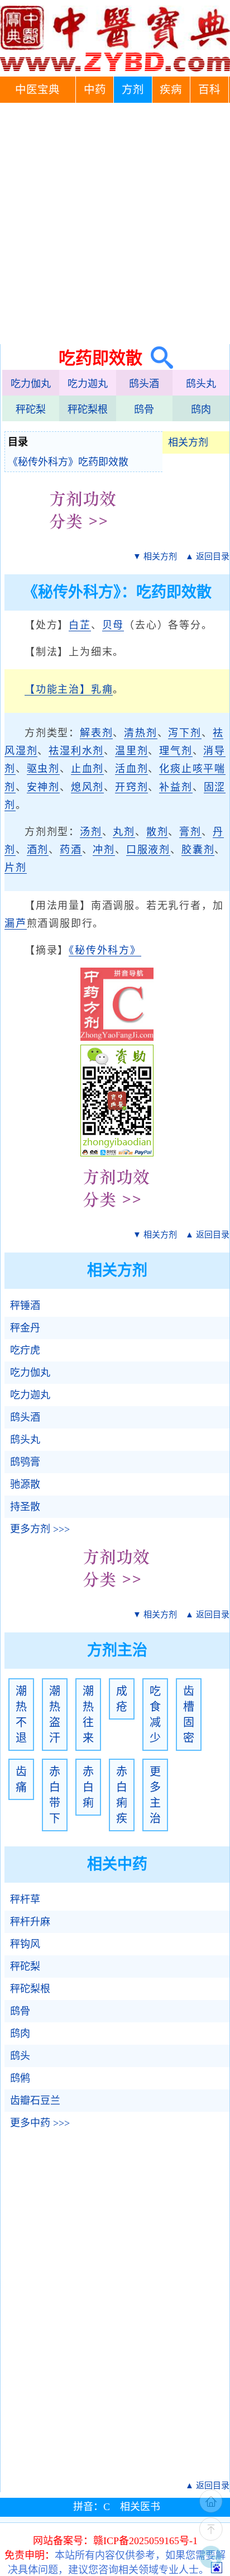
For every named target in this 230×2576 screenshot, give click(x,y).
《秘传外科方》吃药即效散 (68, 462)
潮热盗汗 (55, 1715)
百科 (209, 90)
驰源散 (25, 1484)
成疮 (122, 1699)
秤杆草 (25, 1899)
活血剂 (131, 769)
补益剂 (176, 787)
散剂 (157, 832)
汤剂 (91, 832)
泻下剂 (185, 733)
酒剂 (38, 850)
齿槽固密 (189, 1715)
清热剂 (140, 733)
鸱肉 (201, 410)
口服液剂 (148, 850)
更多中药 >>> (40, 2123)
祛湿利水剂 (76, 751)
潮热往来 (88, 1715)
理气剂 (176, 751)
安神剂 (43, 787)
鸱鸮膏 (25, 1462)
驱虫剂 (43, 769)
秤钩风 (25, 1944)
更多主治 (155, 1795)
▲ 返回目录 (207, 556)
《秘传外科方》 (105, 950)
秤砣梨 (31, 410)
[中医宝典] (115, 69)
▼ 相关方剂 (155, 556)
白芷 (80, 625)
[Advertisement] (115, 223)
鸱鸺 (20, 2078)
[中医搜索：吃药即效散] (158, 358)
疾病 (171, 90)
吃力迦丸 (88, 384)
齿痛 (21, 1779)
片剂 (16, 868)
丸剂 (124, 832)
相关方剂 (188, 442)
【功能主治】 (58, 689)
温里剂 (131, 751)
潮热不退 (21, 1715)
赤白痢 (88, 1787)
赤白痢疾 (122, 1795)
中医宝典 (37, 90)
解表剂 (96, 733)
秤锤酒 (25, 1306)
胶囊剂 (198, 850)
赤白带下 (55, 1795)
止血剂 (87, 769)
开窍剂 (131, 787)
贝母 (113, 625)
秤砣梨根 (88, 410)
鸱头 (20, 2056)
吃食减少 (155, 1715)
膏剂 (190, 832)
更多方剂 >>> (40, 1529)
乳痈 (102, 689)
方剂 (133, 90)
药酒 (71, 850)
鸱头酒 (144, 384)
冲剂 (104, 850)
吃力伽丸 (31, 384)
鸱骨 (144, 410)
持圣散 (25, 1507)
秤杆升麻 (30, 1922)
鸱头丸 (201, 384)
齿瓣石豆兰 (35, 2101)
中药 (95, 90)
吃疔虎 (25, 1350)
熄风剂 (87, 787)
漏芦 (16, 923)
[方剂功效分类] (83, 537)
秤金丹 (25, 1328)
